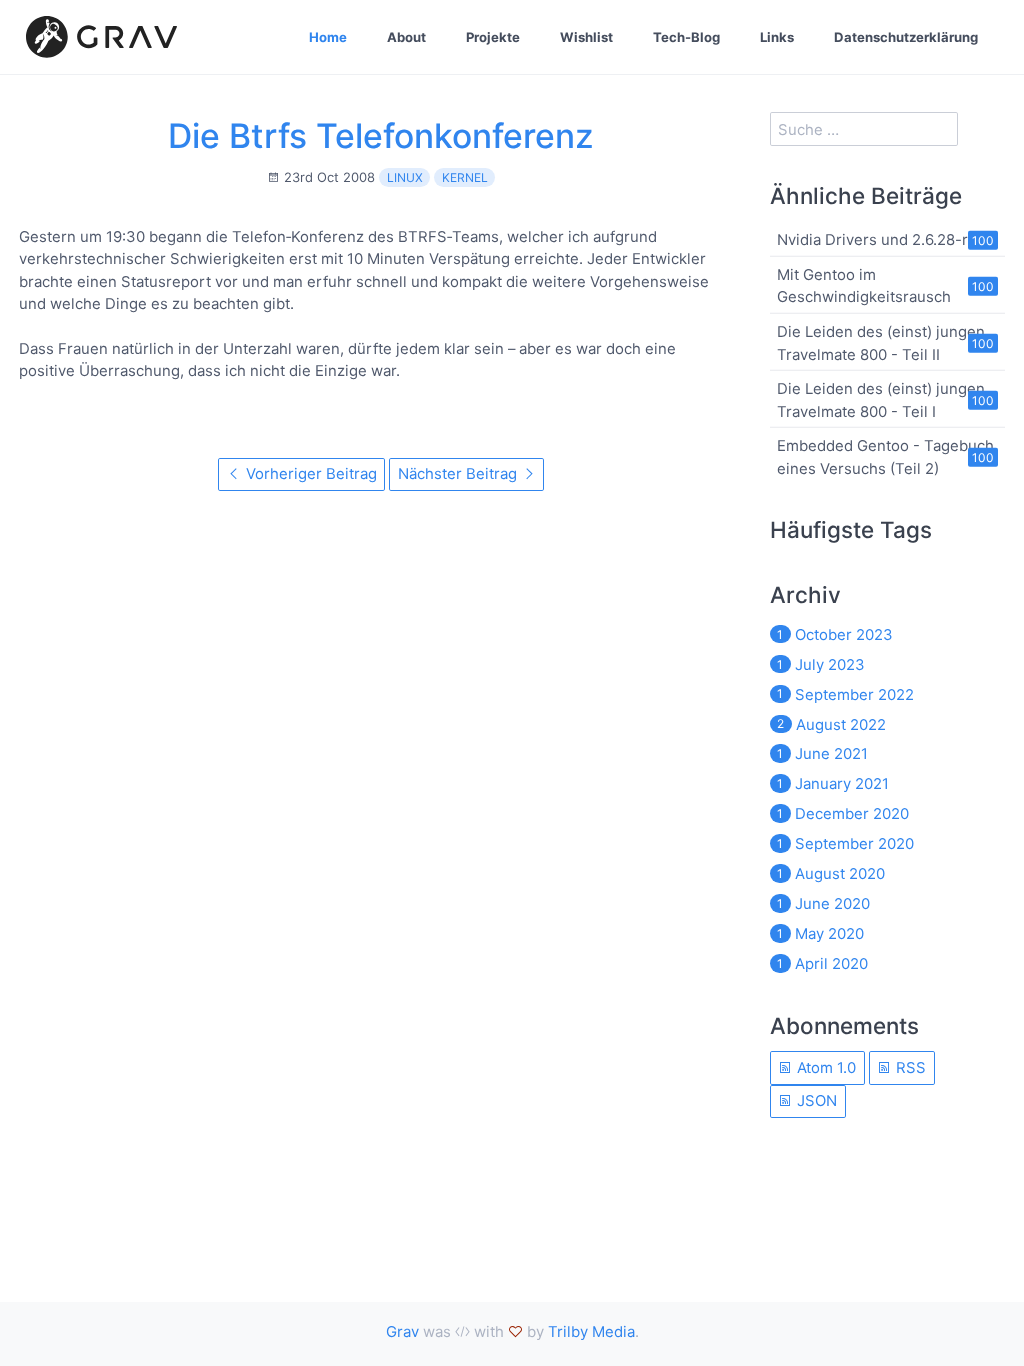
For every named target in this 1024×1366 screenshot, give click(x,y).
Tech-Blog (686, 37)
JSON (815, 1100)
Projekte (493, 37)
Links (777, 37)
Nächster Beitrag (459, 473)
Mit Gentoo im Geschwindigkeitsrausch (864, 285)
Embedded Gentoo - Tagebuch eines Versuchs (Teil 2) (885, 456)
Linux (405, 177)
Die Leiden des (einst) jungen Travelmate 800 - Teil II (881, 342)
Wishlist (586, 37)
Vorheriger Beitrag (309, 473)
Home (328, 37)
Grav (402, 1331)
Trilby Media (591, 1331)
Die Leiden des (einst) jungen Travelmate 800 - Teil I (881, 399)
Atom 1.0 (824, 1067)
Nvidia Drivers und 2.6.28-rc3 (881, 239)
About (406, 37)
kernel (465, 177)
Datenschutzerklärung (906, 37)
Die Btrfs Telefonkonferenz (381, 135)
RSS (909, 1067)
